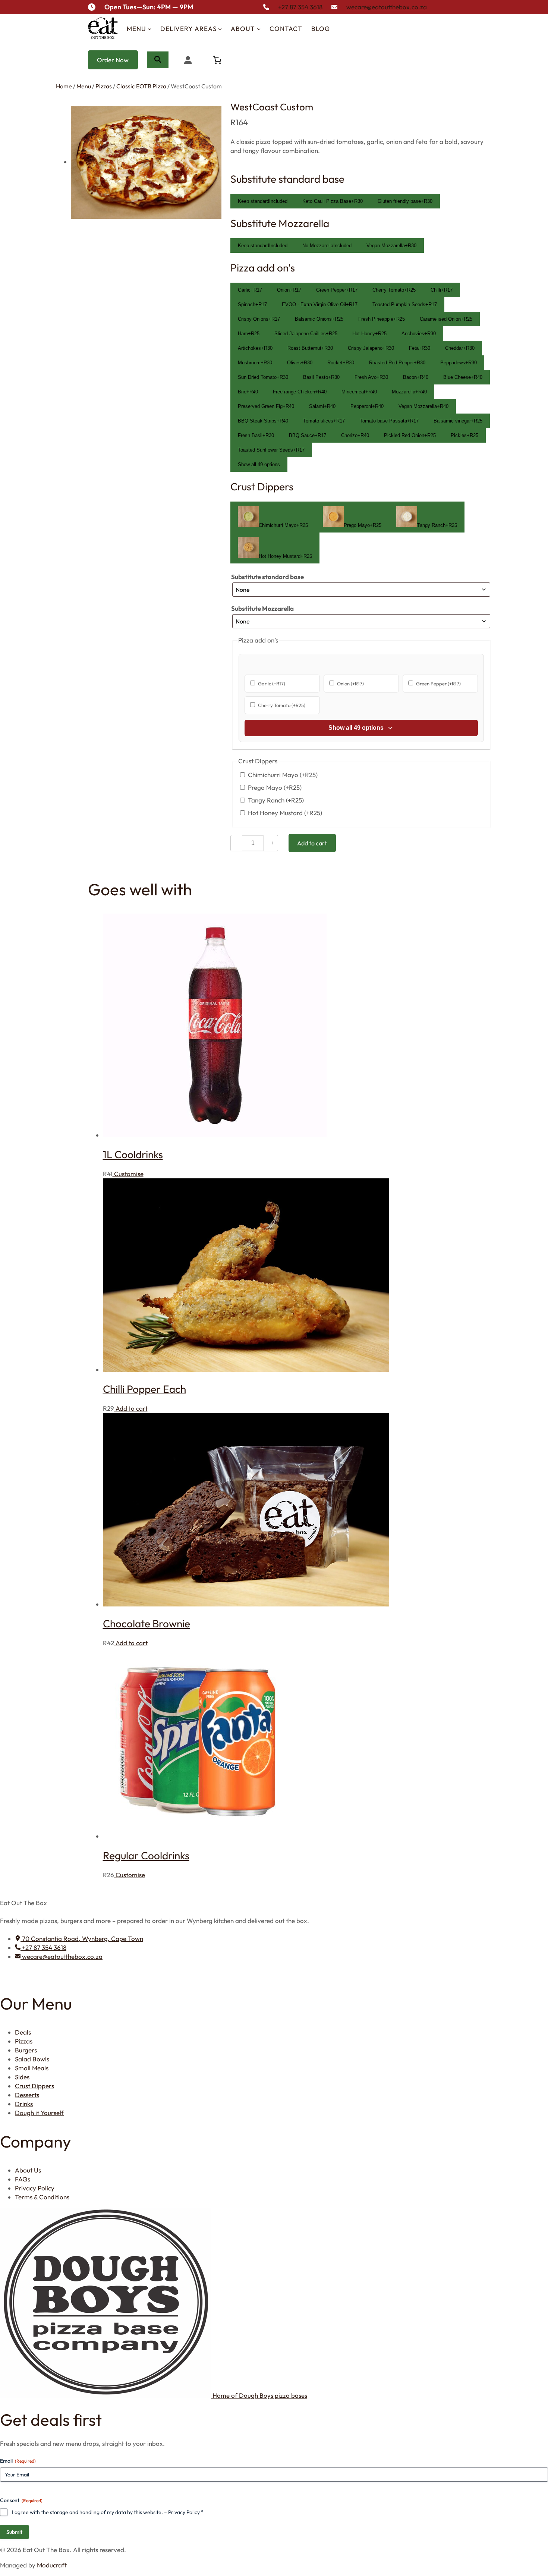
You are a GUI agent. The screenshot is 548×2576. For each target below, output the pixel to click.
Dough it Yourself (39, 2113)
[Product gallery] (139, 162)
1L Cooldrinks (133, 1154)
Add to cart (131, 1408)
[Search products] (158, 60)
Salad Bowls (32, 2059)
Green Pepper (438, 684)
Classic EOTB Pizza (141, 86)
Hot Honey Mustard (285, 813)
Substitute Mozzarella (262, 608)
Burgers (26, 2050)
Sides (22, 2077)
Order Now (113, 60)
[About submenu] (259, 29)
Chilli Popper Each (144, 1389)
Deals (23, 2032)
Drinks (24, 2104)
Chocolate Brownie (147, 1623)
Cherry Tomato (282, 705)
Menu (84, 86)
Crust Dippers (34, 2086)
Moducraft (52, 2565)
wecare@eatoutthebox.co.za (387, 7)
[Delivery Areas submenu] (220, 29)
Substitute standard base (267, 577)
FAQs (23, 2179)
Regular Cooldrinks (146, 1855)
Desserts (27, 2095)
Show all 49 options (259, 464)
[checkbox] (250, 290)
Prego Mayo (275, 787)
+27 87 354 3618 (300, 7)
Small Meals (32, 2068)
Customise (128, 1174)
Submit (14, 2532)
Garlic (272, 684)
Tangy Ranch (276, 800)
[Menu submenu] (149, 29)
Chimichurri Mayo (283, 775)
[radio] (263, 201)
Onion (350, 684)
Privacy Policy (35, 2188)
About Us (28, 2170)
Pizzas (104, 86)
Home (64, 86)
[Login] (188, 60)
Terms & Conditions (42, 2197)
